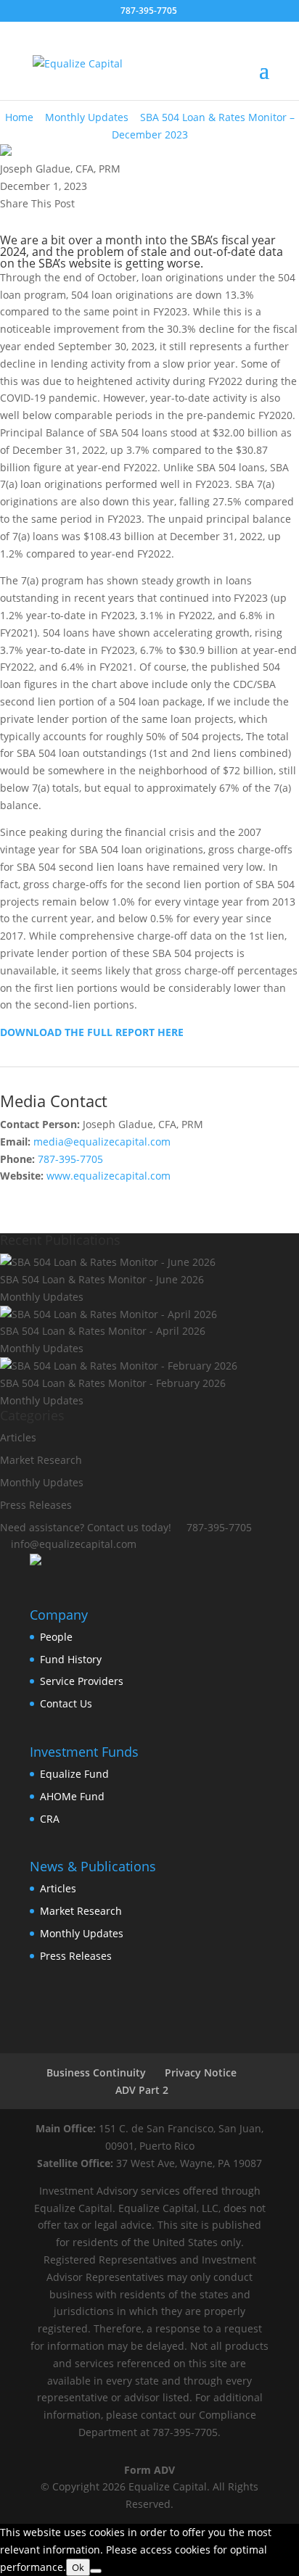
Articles (18, 1437)
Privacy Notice (201, 2072)
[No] (96, 2571)
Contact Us (66, 1703)
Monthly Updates (87, 117)
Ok (78, 2567)
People (56, 1637)
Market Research (81, 1911)
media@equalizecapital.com (102, 1142)
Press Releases (76, 1956)
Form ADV (149, 2470)
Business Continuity (96, 2072)
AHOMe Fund (72, 1796)
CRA (50, 1819)
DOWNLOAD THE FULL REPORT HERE (92, 1032)
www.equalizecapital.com (108, 1176)
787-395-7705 (70, 1159)
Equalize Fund (74, 1774)
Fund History (71, 1659)
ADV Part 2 (142, 2090)
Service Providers (82, 1681)
